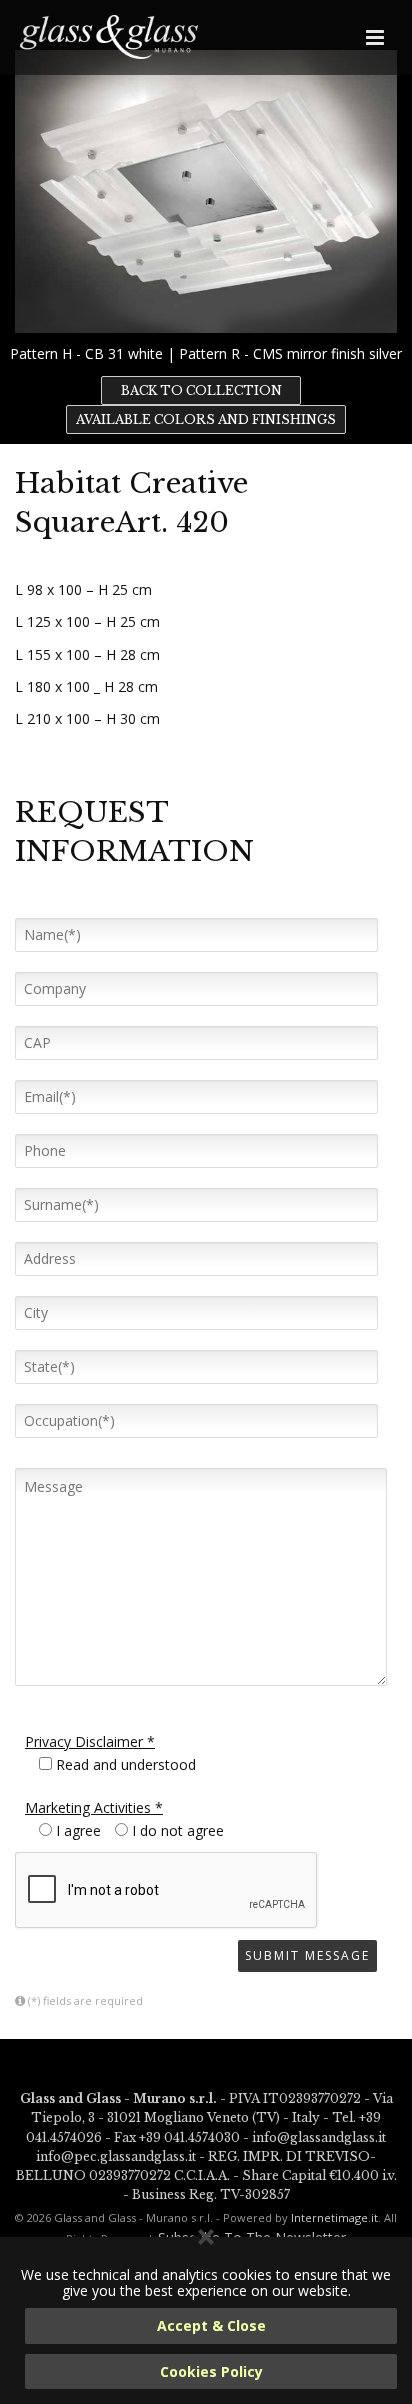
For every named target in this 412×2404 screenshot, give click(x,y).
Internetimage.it (334, 2217)
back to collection (201, 390)
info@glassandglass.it (319, 2137)
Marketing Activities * (94, 1807)
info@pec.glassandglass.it (116, 2156)
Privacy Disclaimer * (90, 1741)
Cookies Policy (211, 2371)
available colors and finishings (206, 419)
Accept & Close (211, 2325)
